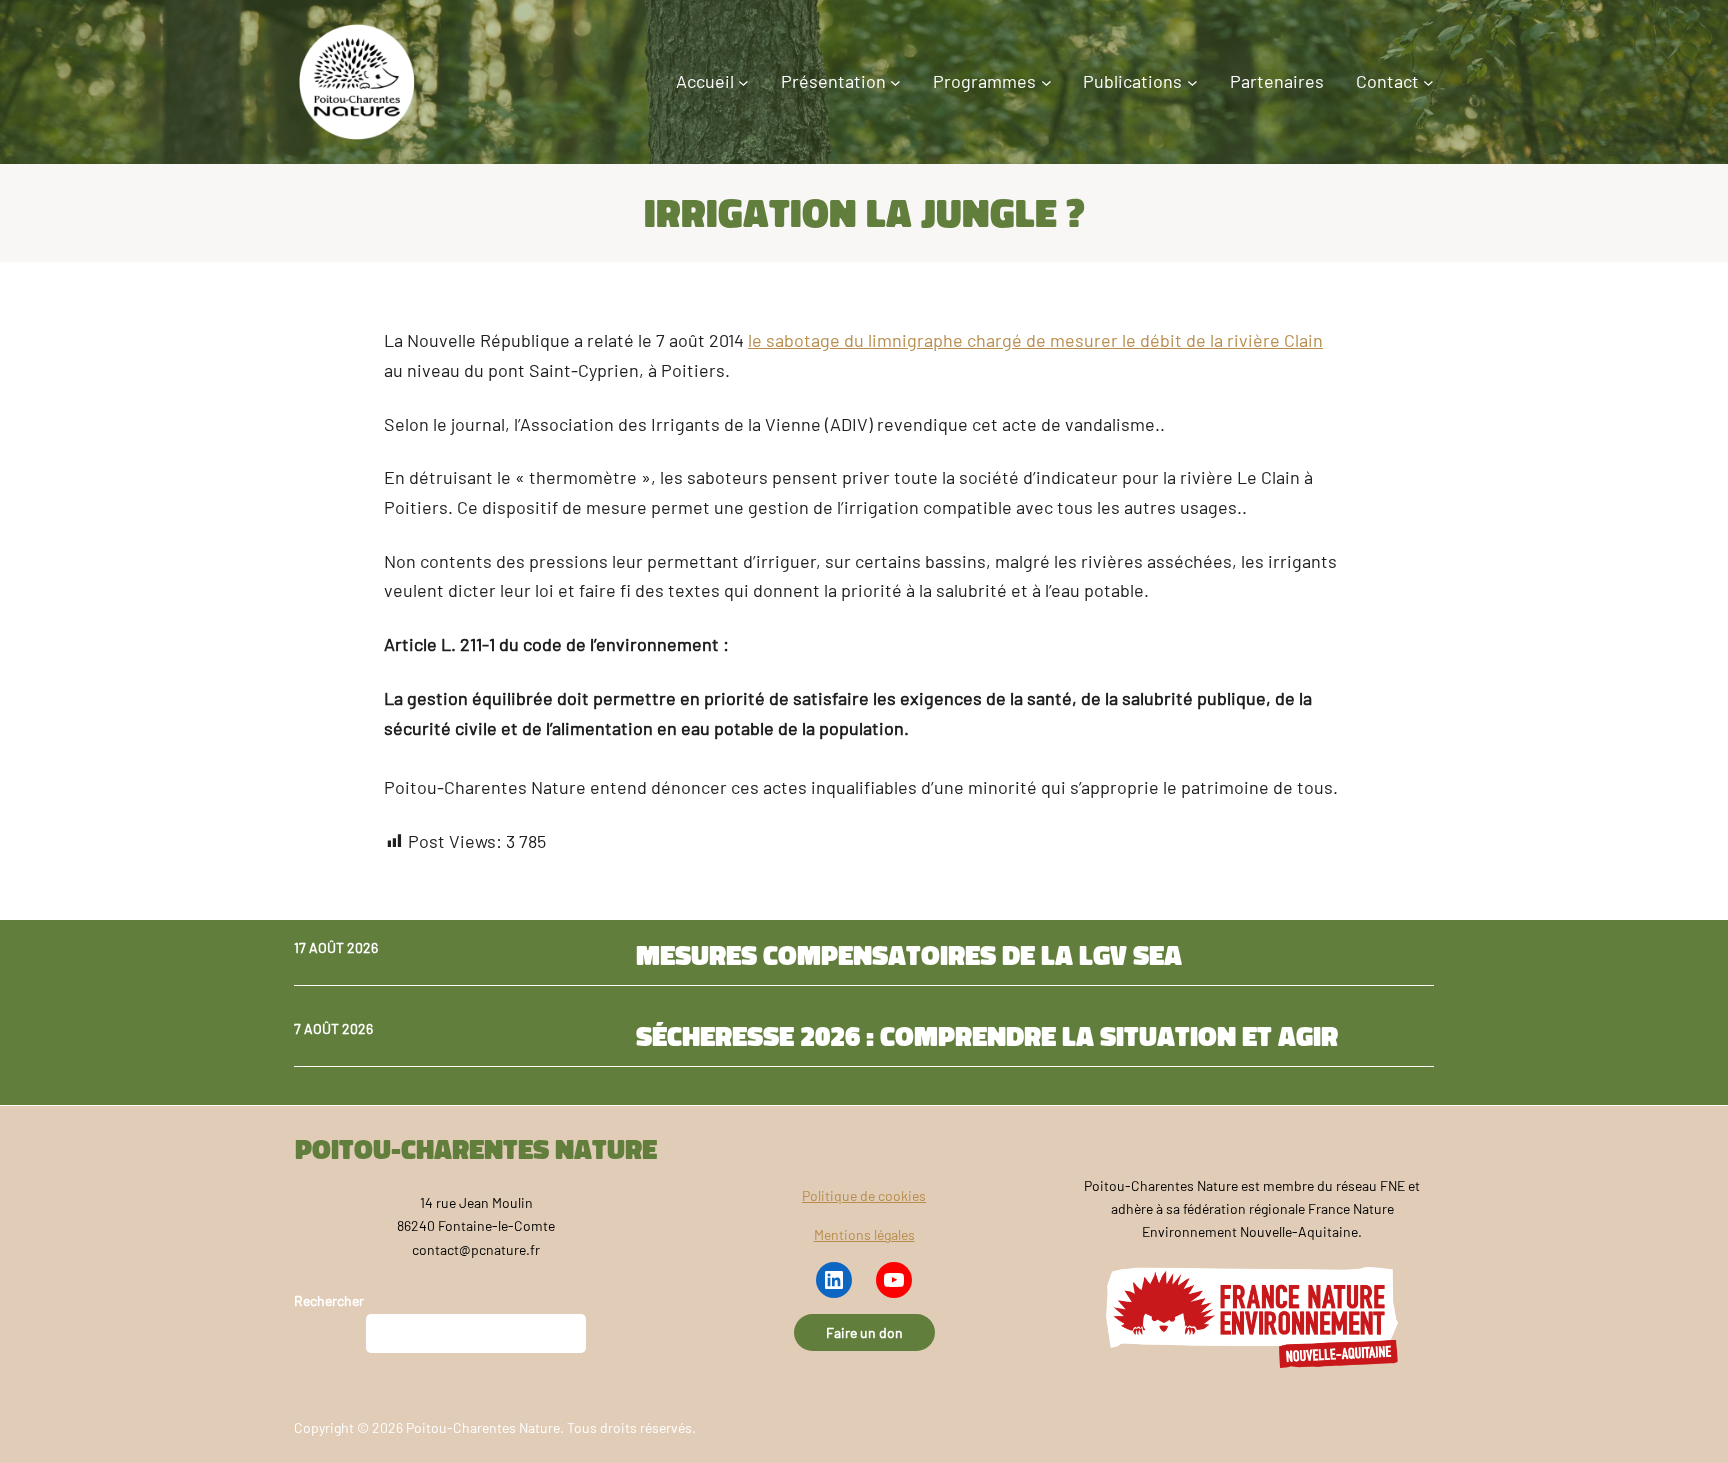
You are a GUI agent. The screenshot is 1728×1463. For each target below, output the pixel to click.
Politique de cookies (864, 1195)
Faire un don (864, 1332)
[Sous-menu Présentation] (895, 82)
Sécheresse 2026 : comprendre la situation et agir (987, 1036)
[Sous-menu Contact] (1428, 82)
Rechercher (329, 1300)
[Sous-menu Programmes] (1046, 82)
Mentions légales (864, 1234)
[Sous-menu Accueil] (743, 82)
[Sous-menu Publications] (1192, 82)
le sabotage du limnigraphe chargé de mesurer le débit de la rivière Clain (1035, 340)
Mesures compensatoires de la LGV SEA (909, 955)
